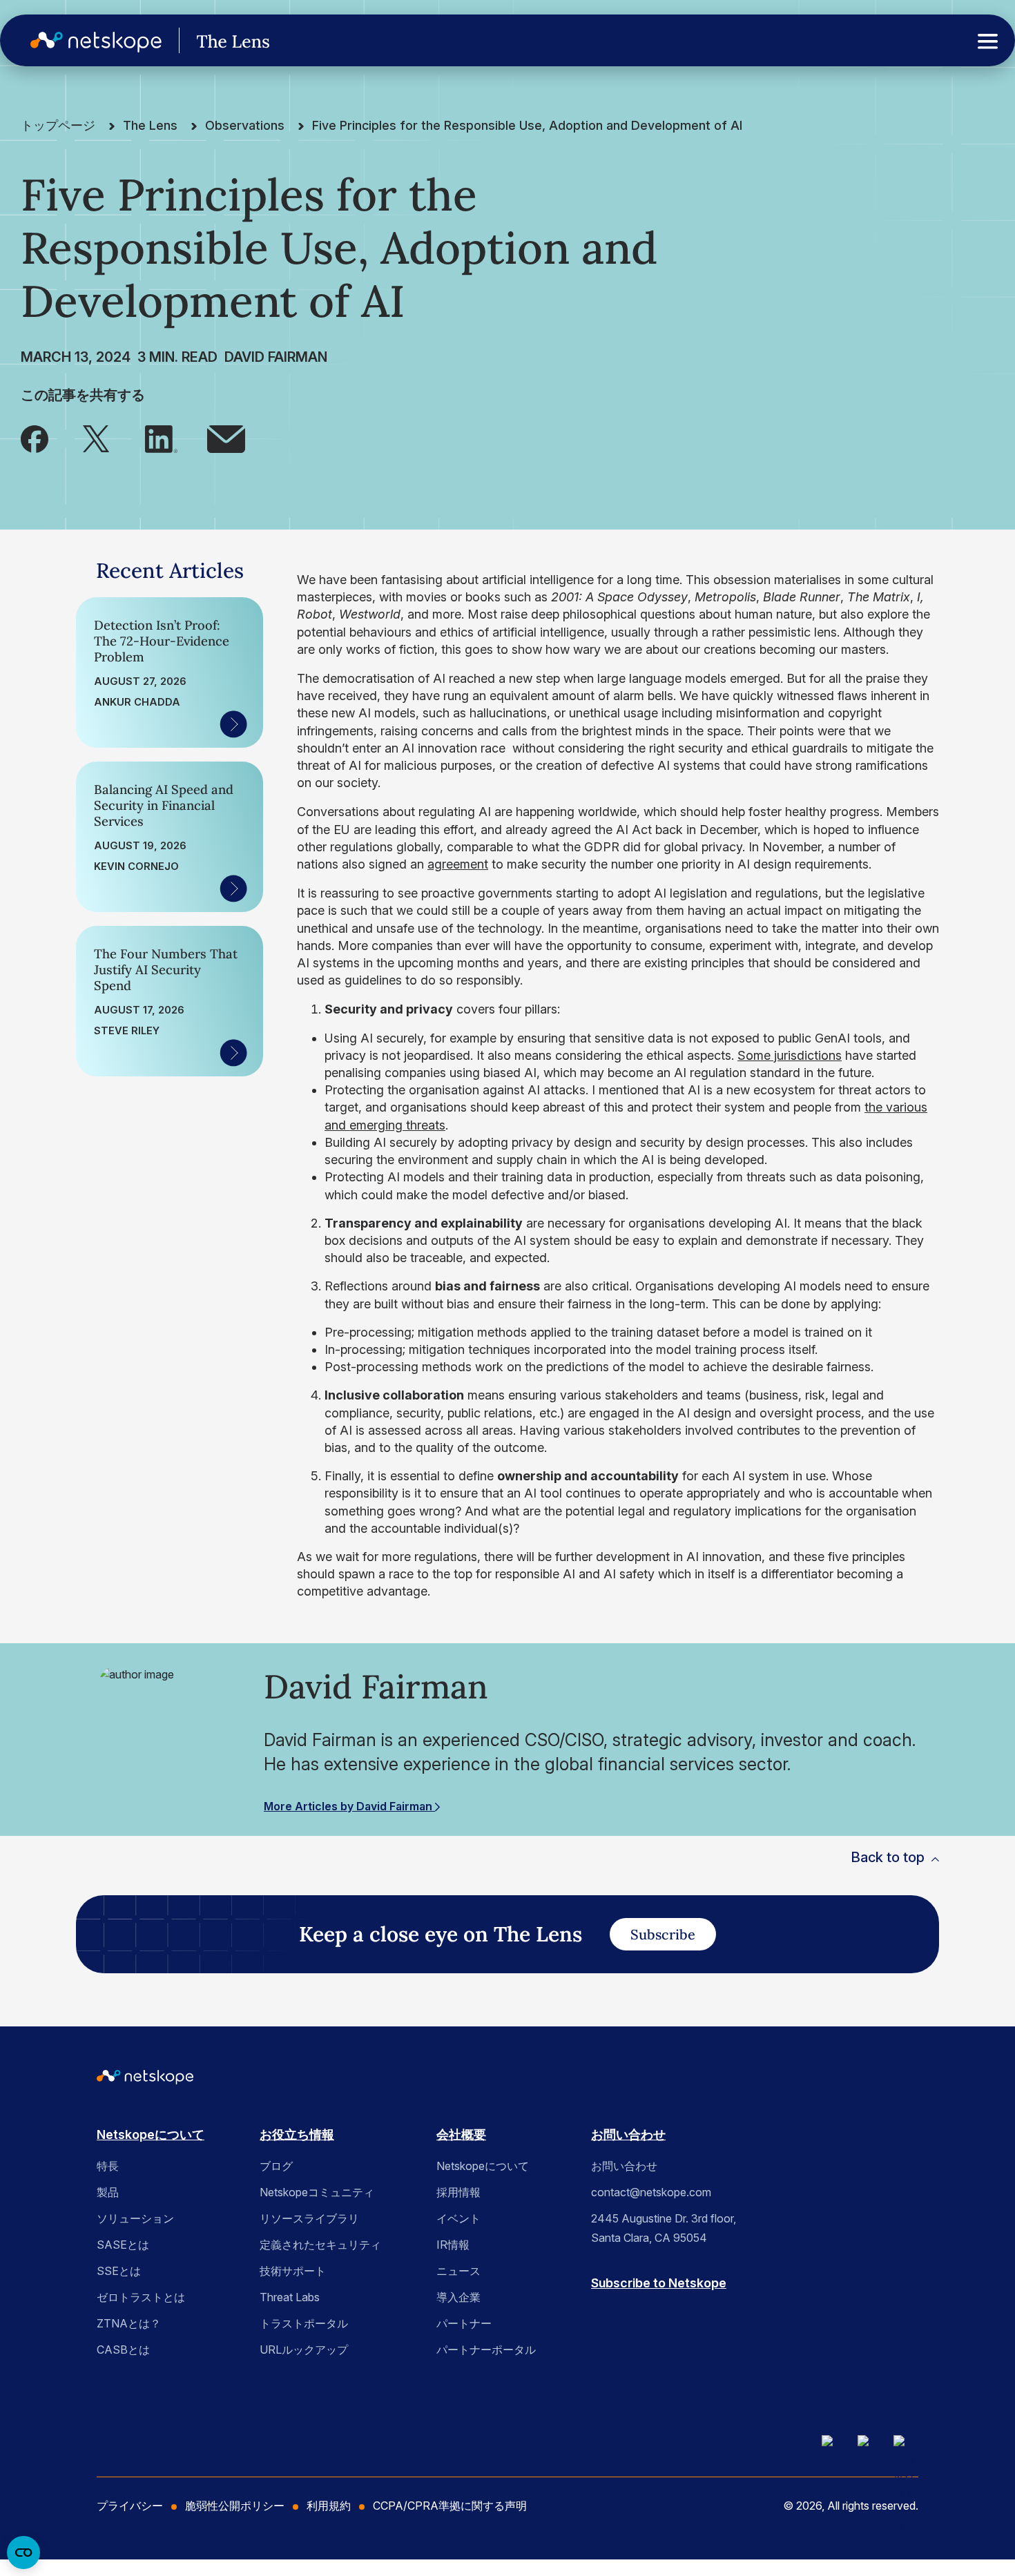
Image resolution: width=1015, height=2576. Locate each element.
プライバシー (130, 2506)
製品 (108, 2192)
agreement (458, 864)
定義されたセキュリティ (320, 2245)
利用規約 (329, 2506)
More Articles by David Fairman (349, 1806)
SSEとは (119, 2271)
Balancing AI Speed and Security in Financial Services (164, 805)
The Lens (150, 125)
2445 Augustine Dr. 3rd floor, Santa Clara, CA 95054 (664, 2228)
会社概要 (461, 2134)
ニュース (458, 2271)
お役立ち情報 (297, 2134)
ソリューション (135, 2218)
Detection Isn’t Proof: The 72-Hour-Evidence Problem (162, 641)
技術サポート (293, 2271)
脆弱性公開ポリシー (235, 2506)
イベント (458, 2218)
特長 (108, 2166)
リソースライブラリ (309, 2218)
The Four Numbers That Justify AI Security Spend (166, 970)
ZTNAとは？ (129, 2323)
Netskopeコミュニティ (317, 2192)
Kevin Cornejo (136, 866)
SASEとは (123, 2245)
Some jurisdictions (790, 1055)
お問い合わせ (628, 2134)
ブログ (276, 2166)
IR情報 (453, 2245)
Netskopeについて (151, 2134)
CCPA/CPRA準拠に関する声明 (450, 2506)
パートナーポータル (486, 2350)
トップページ (58, 125)
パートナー (464, 2323)
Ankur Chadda (137, 702)
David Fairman (276, 357)
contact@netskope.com (651, 2192)
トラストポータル (304, 2323)
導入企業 (458, 2297)
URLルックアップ (304, 2350)
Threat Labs (290, 2297)
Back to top (888, 1857)
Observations (245, 125)
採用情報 (458, 2192)
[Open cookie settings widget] (23, 2553)
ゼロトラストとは (141, 2297)
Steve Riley (127, 1031)
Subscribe (663, 1934)
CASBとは (123, 2350)
